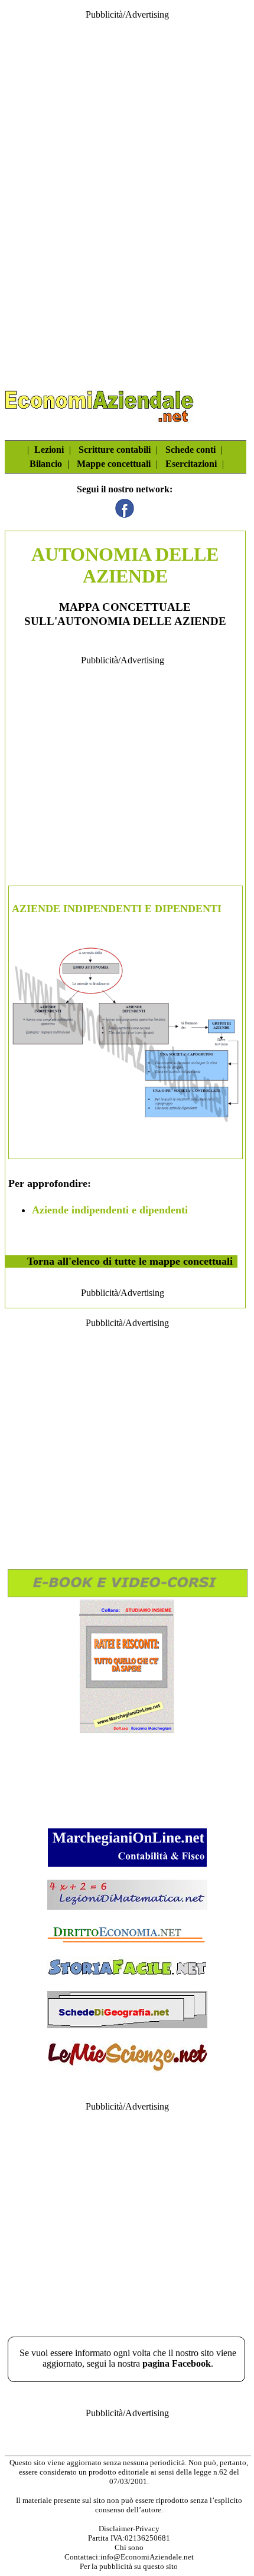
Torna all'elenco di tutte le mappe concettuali (130, 1261)
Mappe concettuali (114, 464)
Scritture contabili (115, 450)
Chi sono (129, 2547)
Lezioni (49, 450)
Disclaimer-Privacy (129, 2529)
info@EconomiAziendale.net (147, 2557)
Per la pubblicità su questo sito (129, 2566)
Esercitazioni (191, 464)
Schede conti (190, 450)
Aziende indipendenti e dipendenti (110, 1210)
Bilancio (46, 464)
